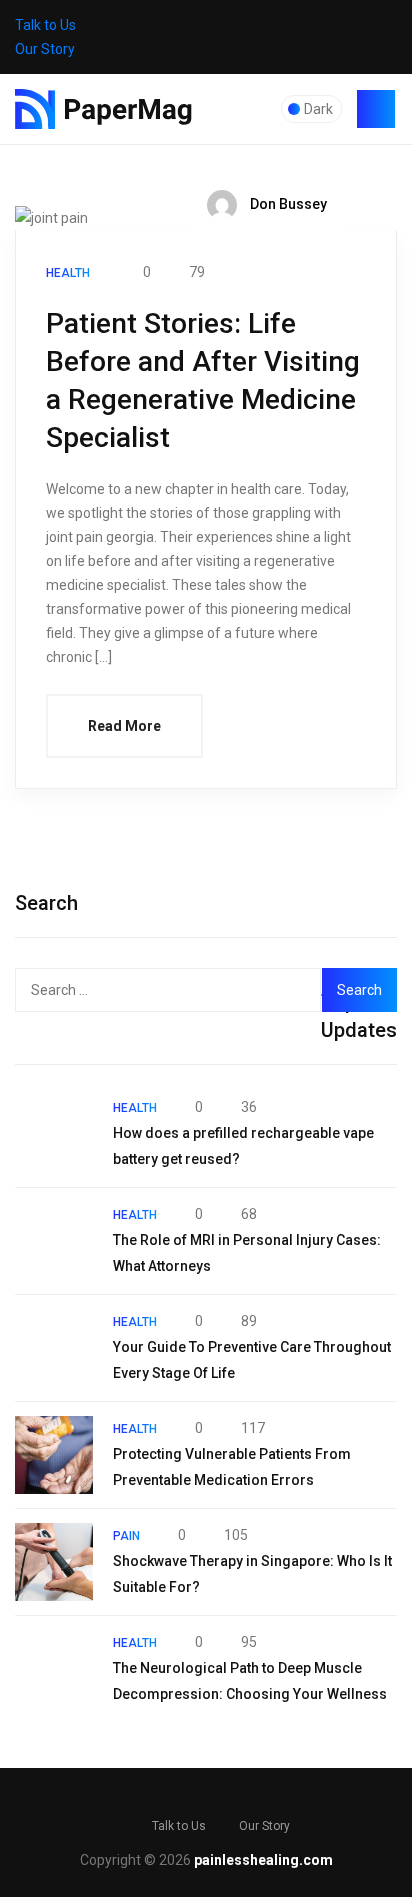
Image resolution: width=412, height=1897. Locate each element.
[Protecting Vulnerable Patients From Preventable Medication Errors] (54, 1455)
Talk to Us (45, 25)
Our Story (45, 49)
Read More (124, 726)
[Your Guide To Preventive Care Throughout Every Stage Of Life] (54, 1348)
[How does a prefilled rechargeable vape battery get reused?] (54, 1134)
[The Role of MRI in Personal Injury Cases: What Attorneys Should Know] (54, 1241)
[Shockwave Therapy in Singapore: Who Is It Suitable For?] (54, 1562)
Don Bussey (287, 204)
